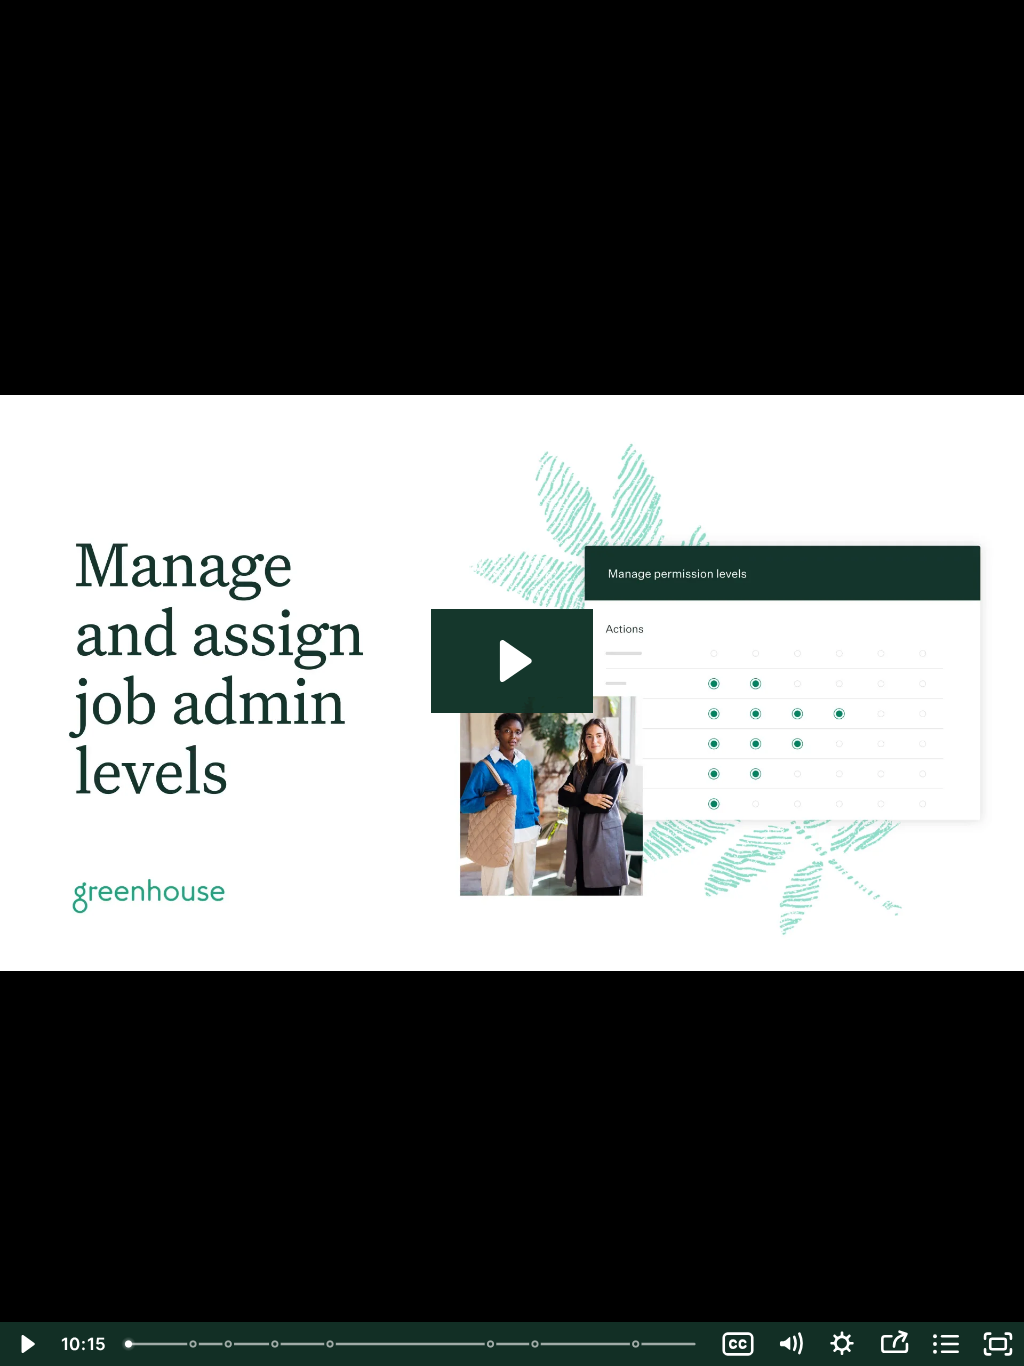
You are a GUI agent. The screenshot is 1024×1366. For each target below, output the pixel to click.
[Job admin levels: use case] (276, 1344)
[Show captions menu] (738, 1344)
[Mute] (790, 1344)
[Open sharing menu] (894, 1344)
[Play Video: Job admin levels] (512, 661)
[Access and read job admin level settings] (331, 1344)
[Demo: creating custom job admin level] (538, 1344)
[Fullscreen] (998, 1344)
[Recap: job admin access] (193, 1344)
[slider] (413, 1344)
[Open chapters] (946, 1344)
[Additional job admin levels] (493, 1344)
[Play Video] (26, 1344)
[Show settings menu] (842, 1344)
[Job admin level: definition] (229, 1344)
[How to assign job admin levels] (640, 1344)
